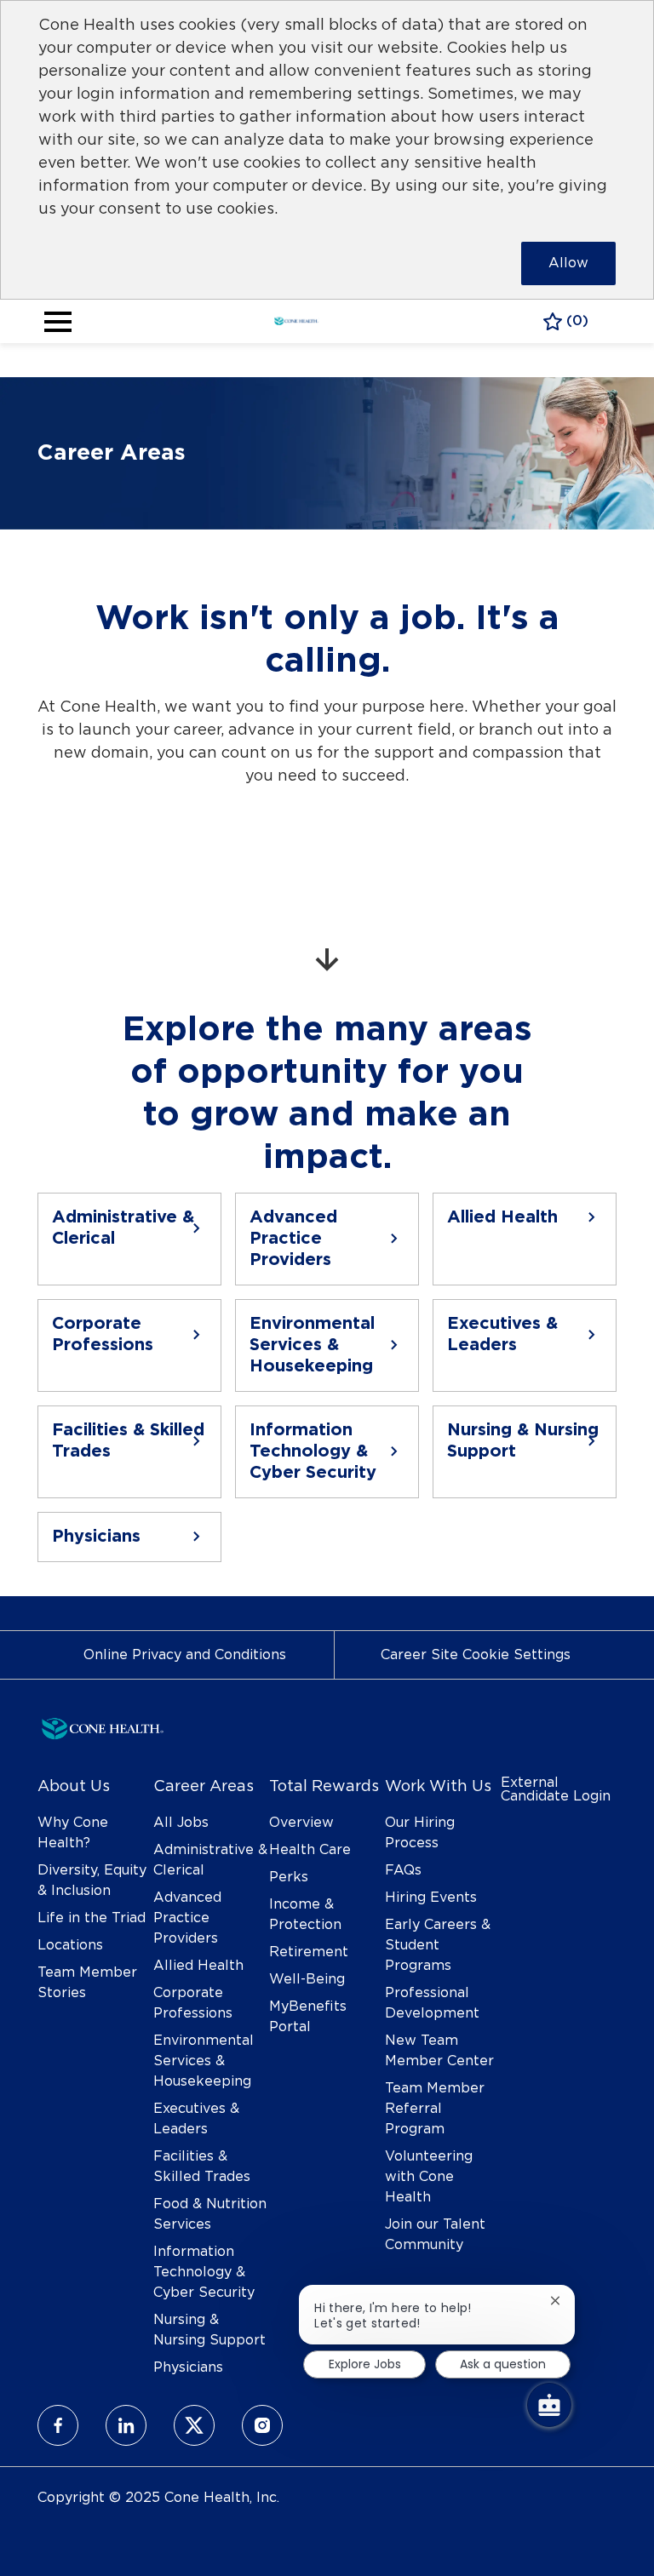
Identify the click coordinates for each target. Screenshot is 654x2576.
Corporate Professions (193, 2003)
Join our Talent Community (435, 2235)
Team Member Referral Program (435, 2109)
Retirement (309, 1952)
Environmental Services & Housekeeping (204, 2061)
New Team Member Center (439, 2051)
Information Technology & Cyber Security (204, 2272)
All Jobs (181, 1823)
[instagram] (262, 2425)
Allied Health (198, 1966)
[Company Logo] (296, 319)
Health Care (310, 1850)
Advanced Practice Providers (187, 1918)
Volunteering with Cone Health (429, 2177)
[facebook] (58, 2425)
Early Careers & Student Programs (438, 1945)
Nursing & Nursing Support (209, 2330)
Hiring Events (431, 1898)
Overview (301, 1823)
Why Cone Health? (73, 1833)
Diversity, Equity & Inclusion (92, 1880)
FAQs (403, 1870)
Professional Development (432, 2003)
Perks (289, 1877)
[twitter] (194, 2425)
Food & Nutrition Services (210, 2214)
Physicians (188, 2367)
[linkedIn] (126, 2425)
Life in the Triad (92, 1918)
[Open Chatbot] (549, 2405)
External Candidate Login (556, 1789)
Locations (70, 1945)
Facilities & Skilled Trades (202, 2167)
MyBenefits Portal (308, 2017)
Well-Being (307, 1979)
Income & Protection (305, 1915)
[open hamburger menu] (58, 322)
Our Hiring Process (420, 1833)
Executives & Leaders (196, 2119)
